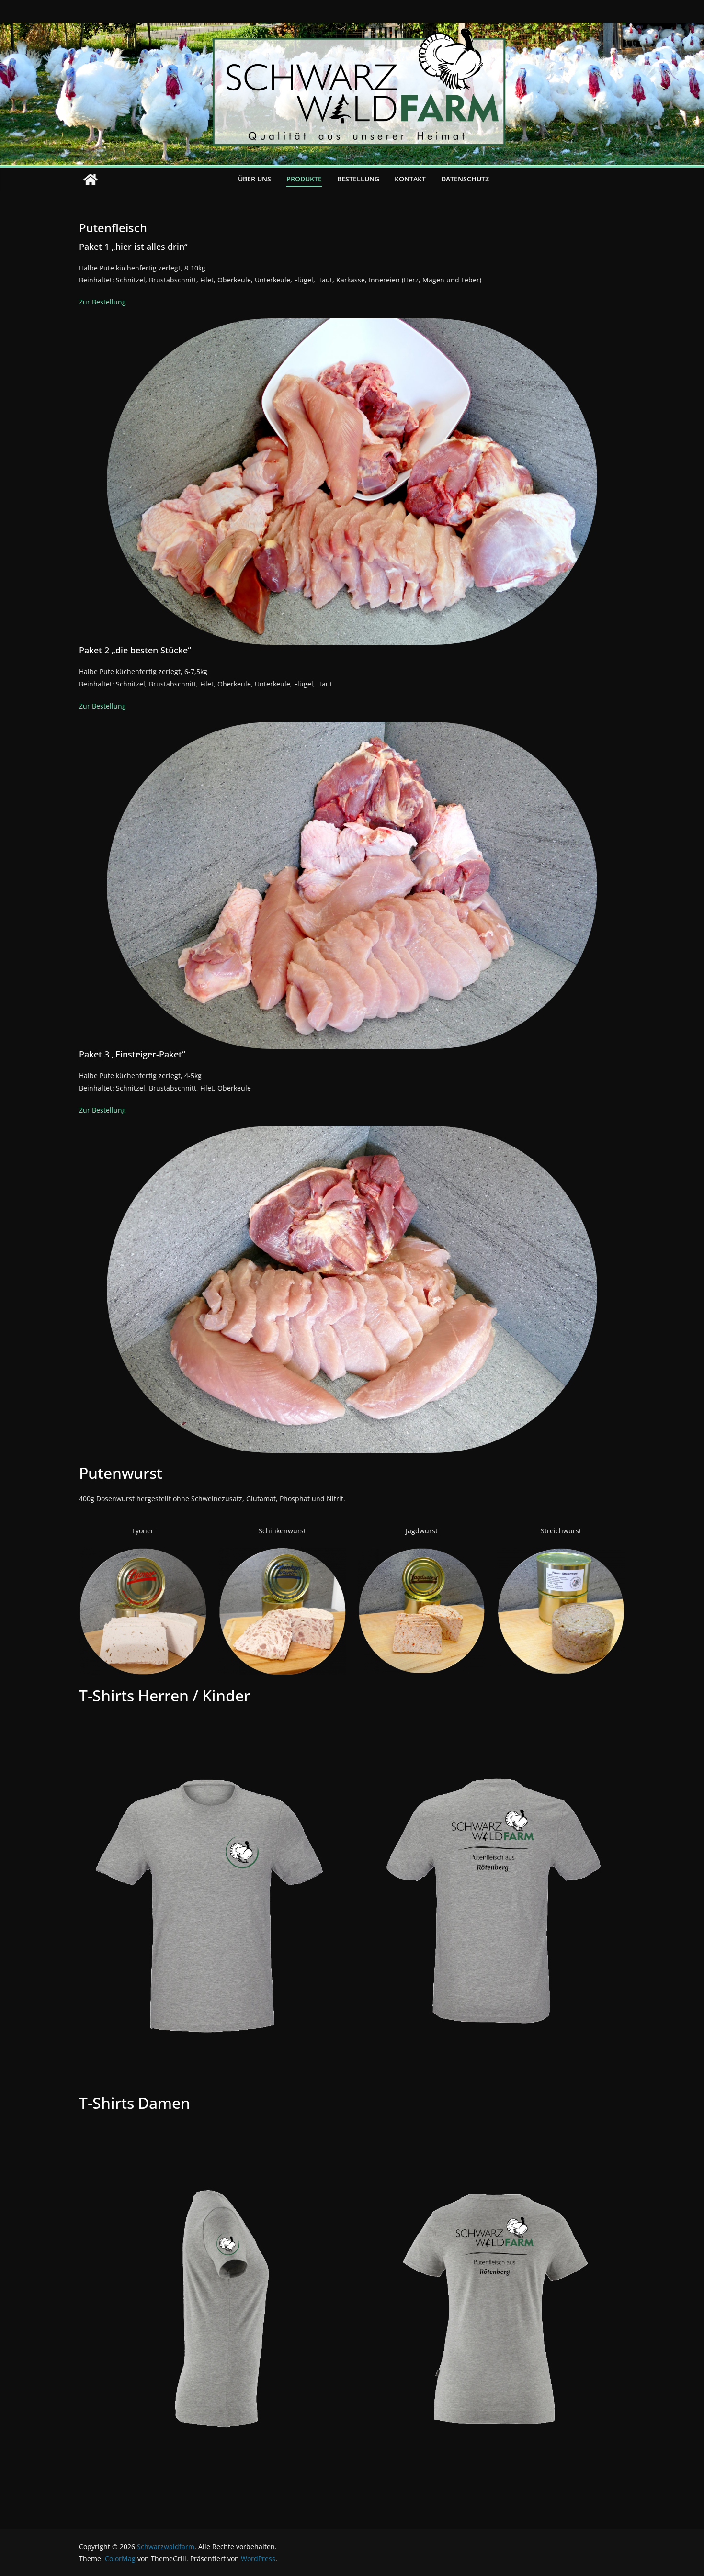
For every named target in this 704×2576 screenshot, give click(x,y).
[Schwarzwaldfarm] (91, 180)
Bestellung (358, 179)
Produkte (304, 179)
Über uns (255, 179)
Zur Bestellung (102, 302)
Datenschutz (465, 179)
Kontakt (410, 179)
